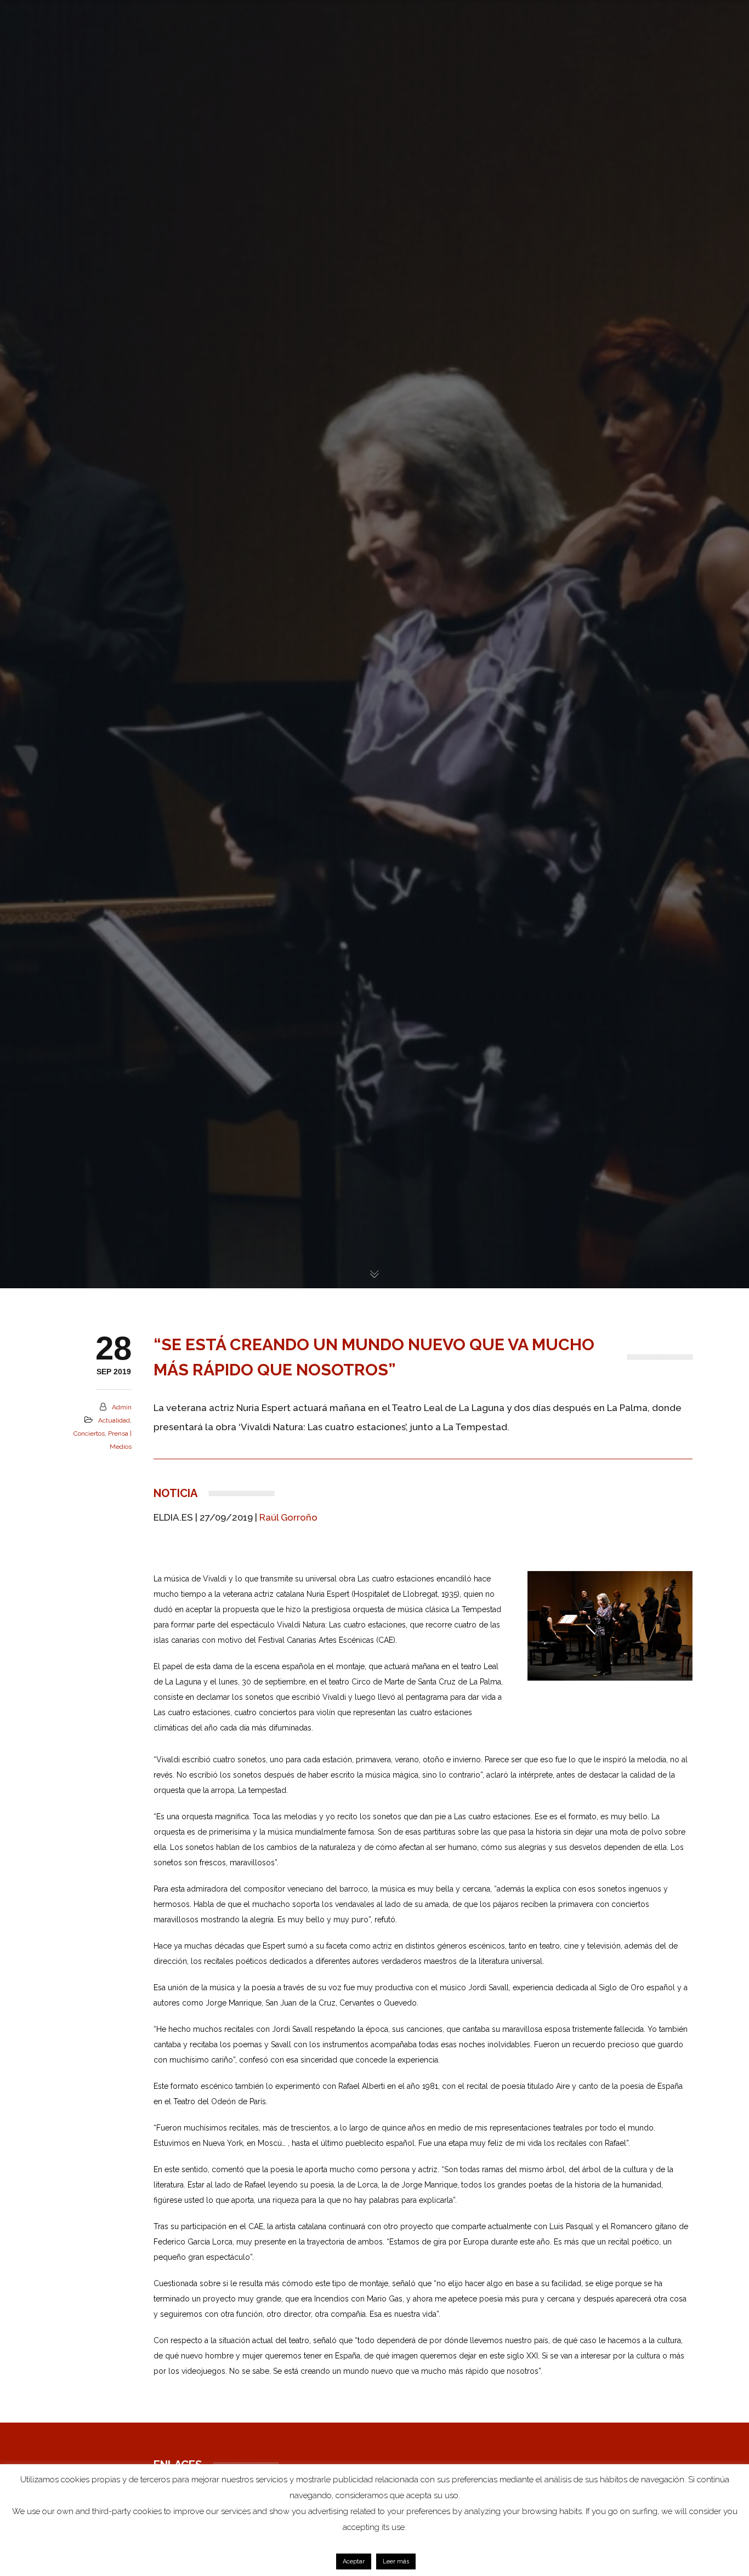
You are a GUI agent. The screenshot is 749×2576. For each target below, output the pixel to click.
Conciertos (89, 1433)
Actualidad (114, 1420)
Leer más (396, 2561)
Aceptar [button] (354, 2561)
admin (122, 1407)
